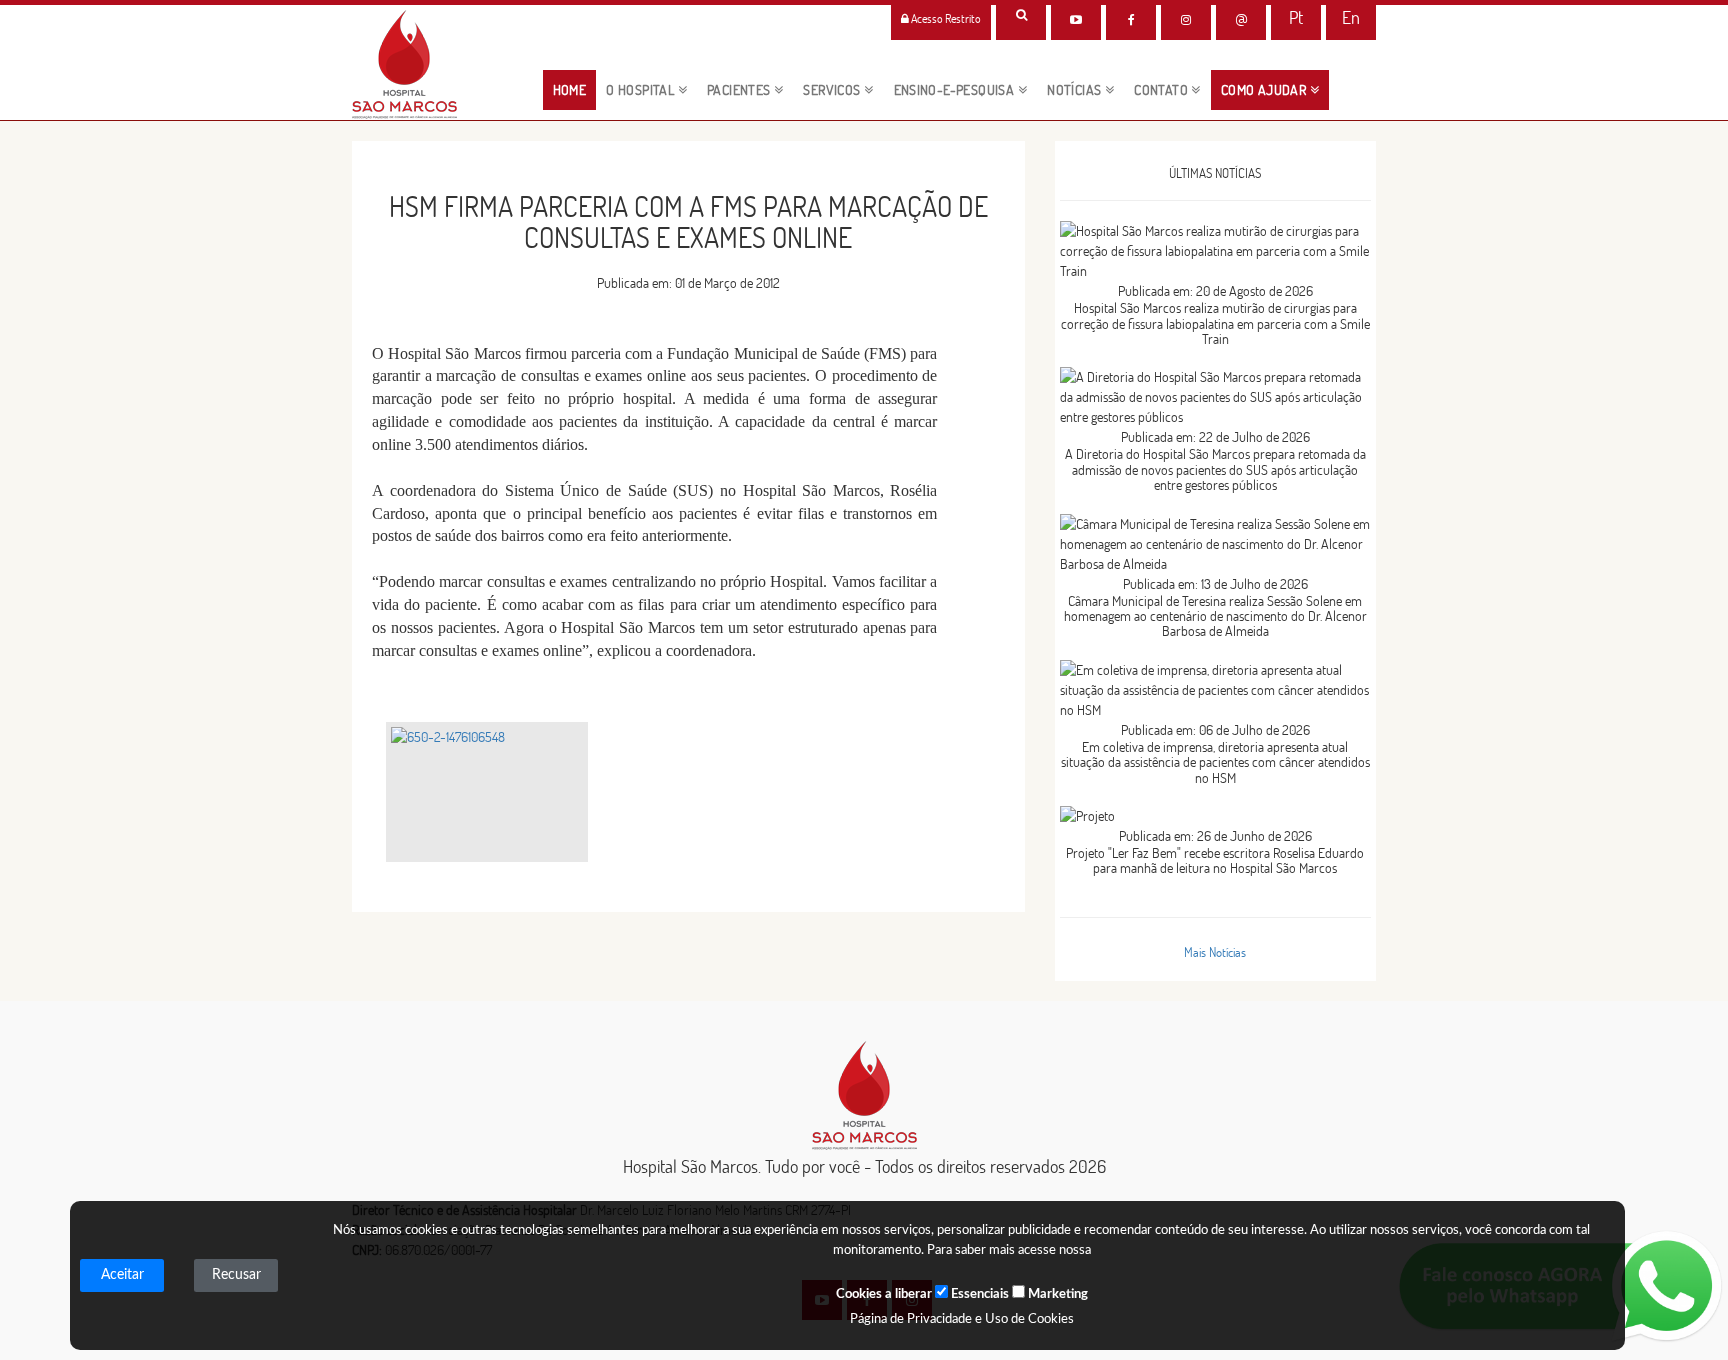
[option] (487, 792)
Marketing (1056, 1294)
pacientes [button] (740, 90)
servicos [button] (833, 90)
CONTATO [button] (1162, 90)
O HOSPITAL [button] (641, 90)
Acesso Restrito (945, 18)
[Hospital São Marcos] (1131, 20)
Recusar (236, 1275)
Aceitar (122, 1275)
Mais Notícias (1215, 952)
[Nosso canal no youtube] (1076, 20)
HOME (575, 89)
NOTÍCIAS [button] (1076, 90)
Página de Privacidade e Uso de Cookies (962, 1319)
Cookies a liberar (884, 1294)
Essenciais (978, 1294)
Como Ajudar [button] (1265, 90)
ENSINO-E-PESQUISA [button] (956, 90)
